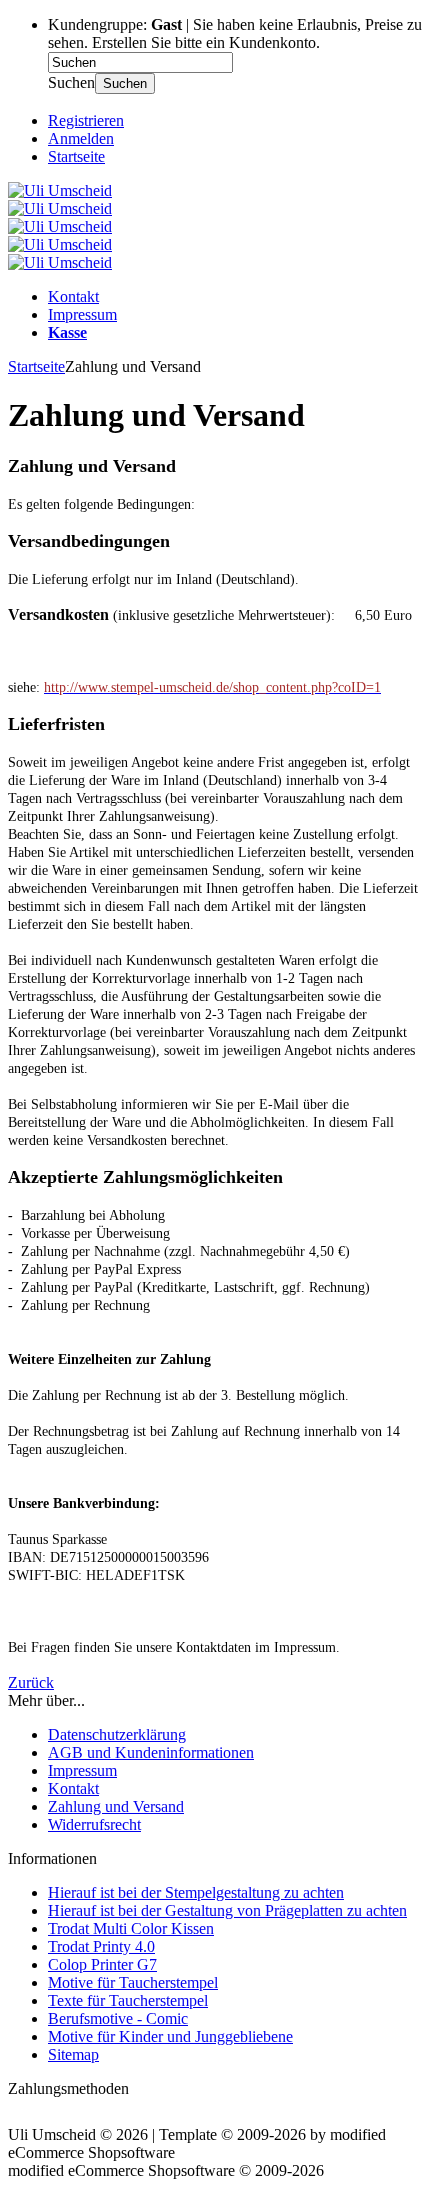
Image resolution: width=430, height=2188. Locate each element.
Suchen (125, 83)
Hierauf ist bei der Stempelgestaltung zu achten (196, 1892)
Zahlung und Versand (116, 1806)
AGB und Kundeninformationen (151, 1752)
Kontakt (73, 296)
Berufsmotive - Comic (118, 2018)
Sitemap (73, 2054)
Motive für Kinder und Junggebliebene (170, 2036)
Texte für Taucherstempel (128, 2000)
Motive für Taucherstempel (133, 1982)
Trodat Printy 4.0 (101, 1946)
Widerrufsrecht (94, 1824)
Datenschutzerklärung (117, 1734)
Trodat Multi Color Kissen (131, 1928)
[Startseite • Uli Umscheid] (60, 190)
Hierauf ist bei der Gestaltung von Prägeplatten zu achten (227, 1910)
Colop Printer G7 (102, 1964)
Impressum (82, 314)
